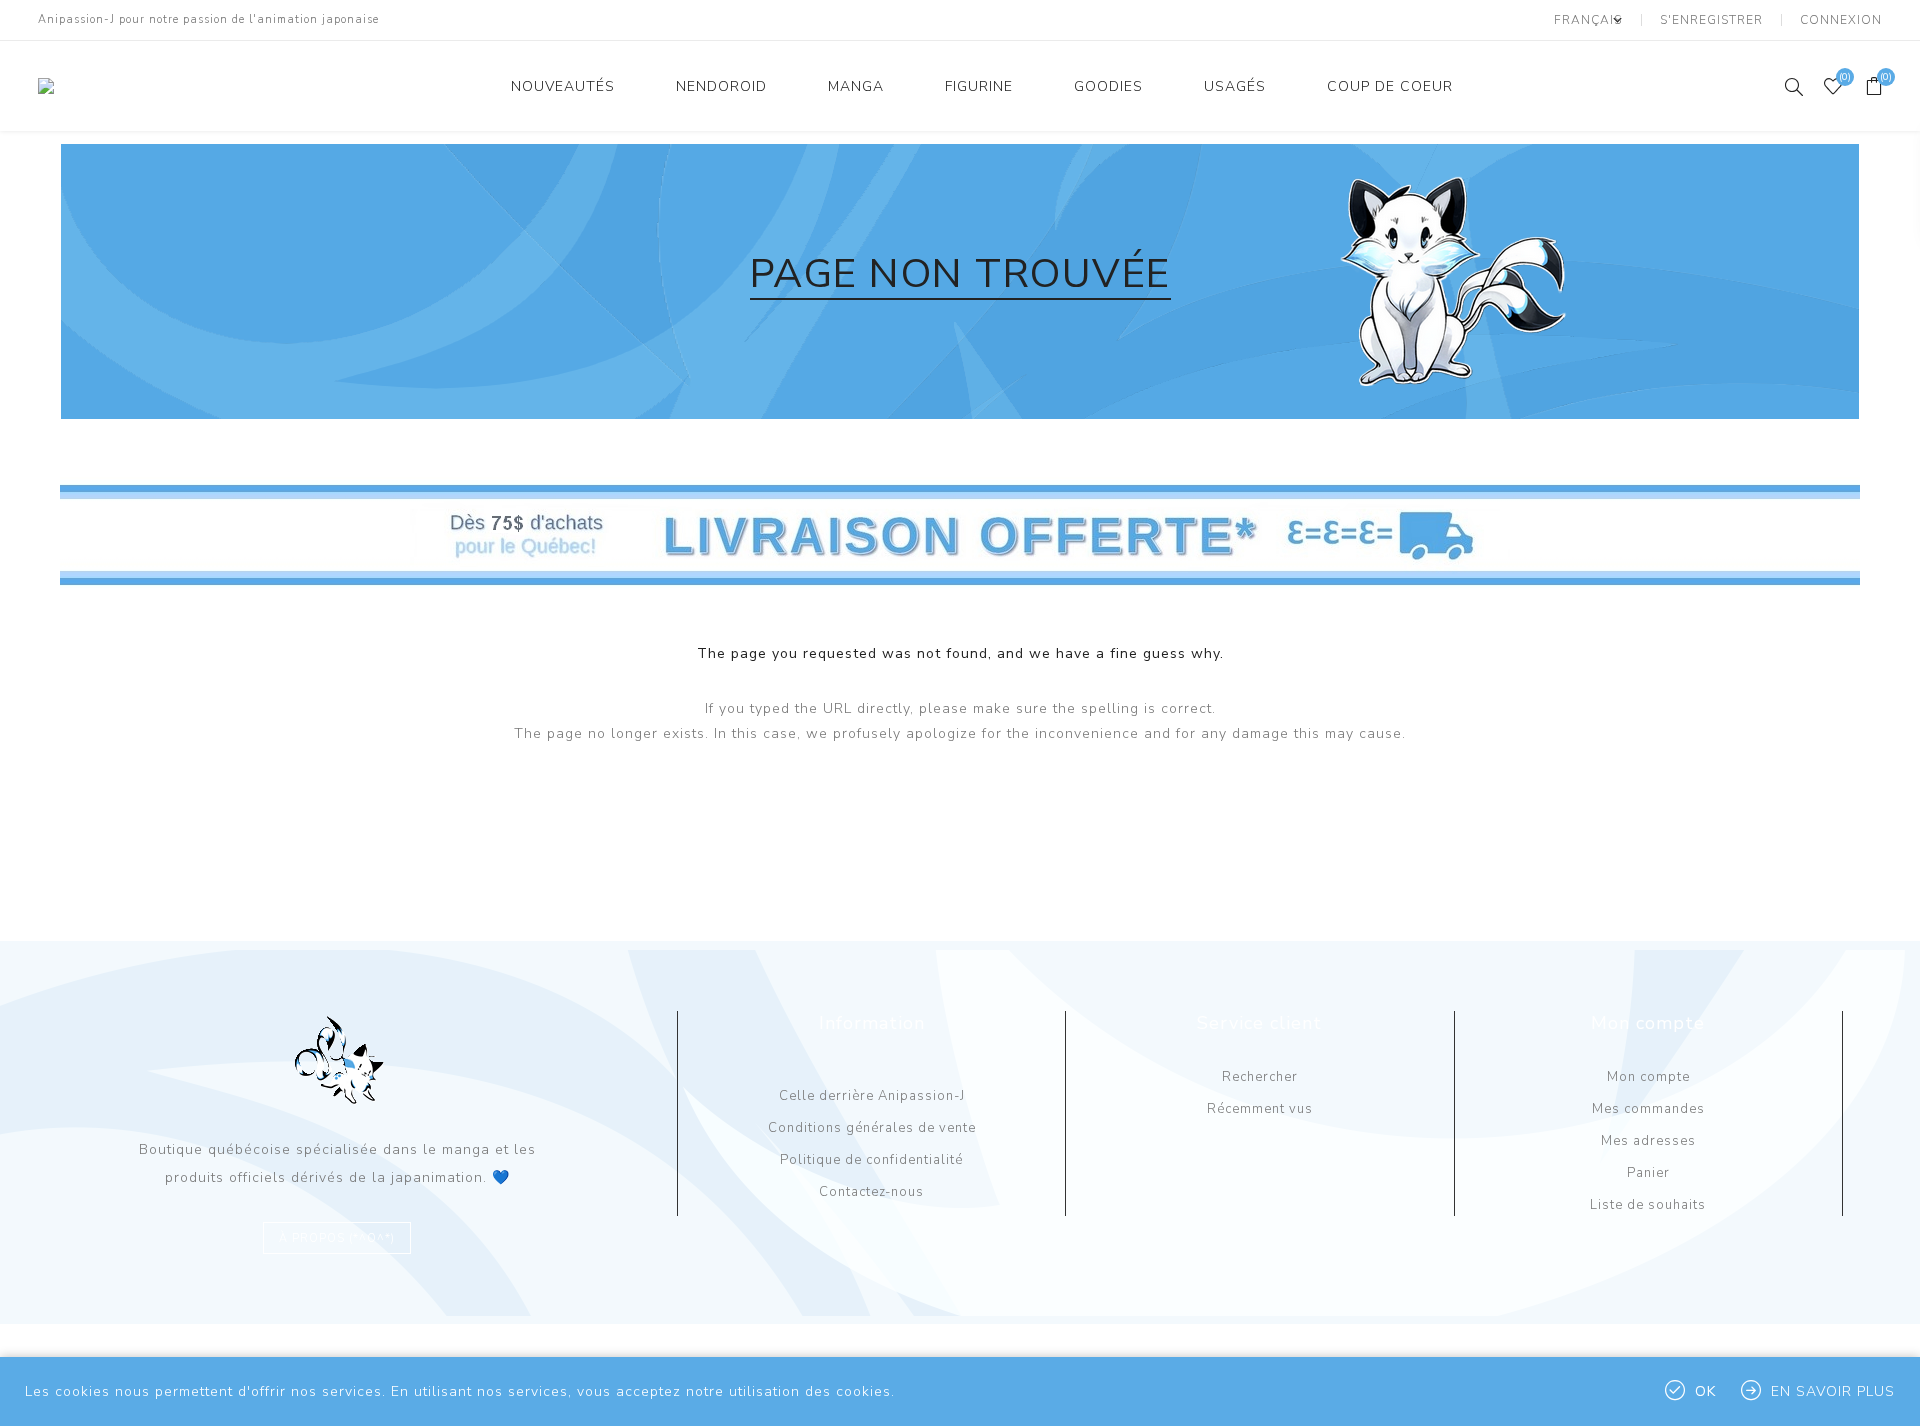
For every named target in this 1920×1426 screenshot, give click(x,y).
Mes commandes (1648, 1109)
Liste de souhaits (1648, 1205)
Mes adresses (1648, 1141)
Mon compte (1648, 1077)
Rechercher (1260, 1077)
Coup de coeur (1390, 86)
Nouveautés (563, 86)
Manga (856, 86)
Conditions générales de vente (872, 1128)
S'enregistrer (1711, 20)
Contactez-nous (871, 1192)
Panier (1648, 1173)
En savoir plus (1833, 1391)
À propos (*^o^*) (337, 1238)
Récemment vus (1260, 1109)
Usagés (1235, 86)
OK (1705, 1391)
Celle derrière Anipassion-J (872, 1096)
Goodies (1108, 86)
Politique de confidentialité (871, 1160)
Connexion (1841, 20)
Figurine (979, 86)
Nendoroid (721, 86)
